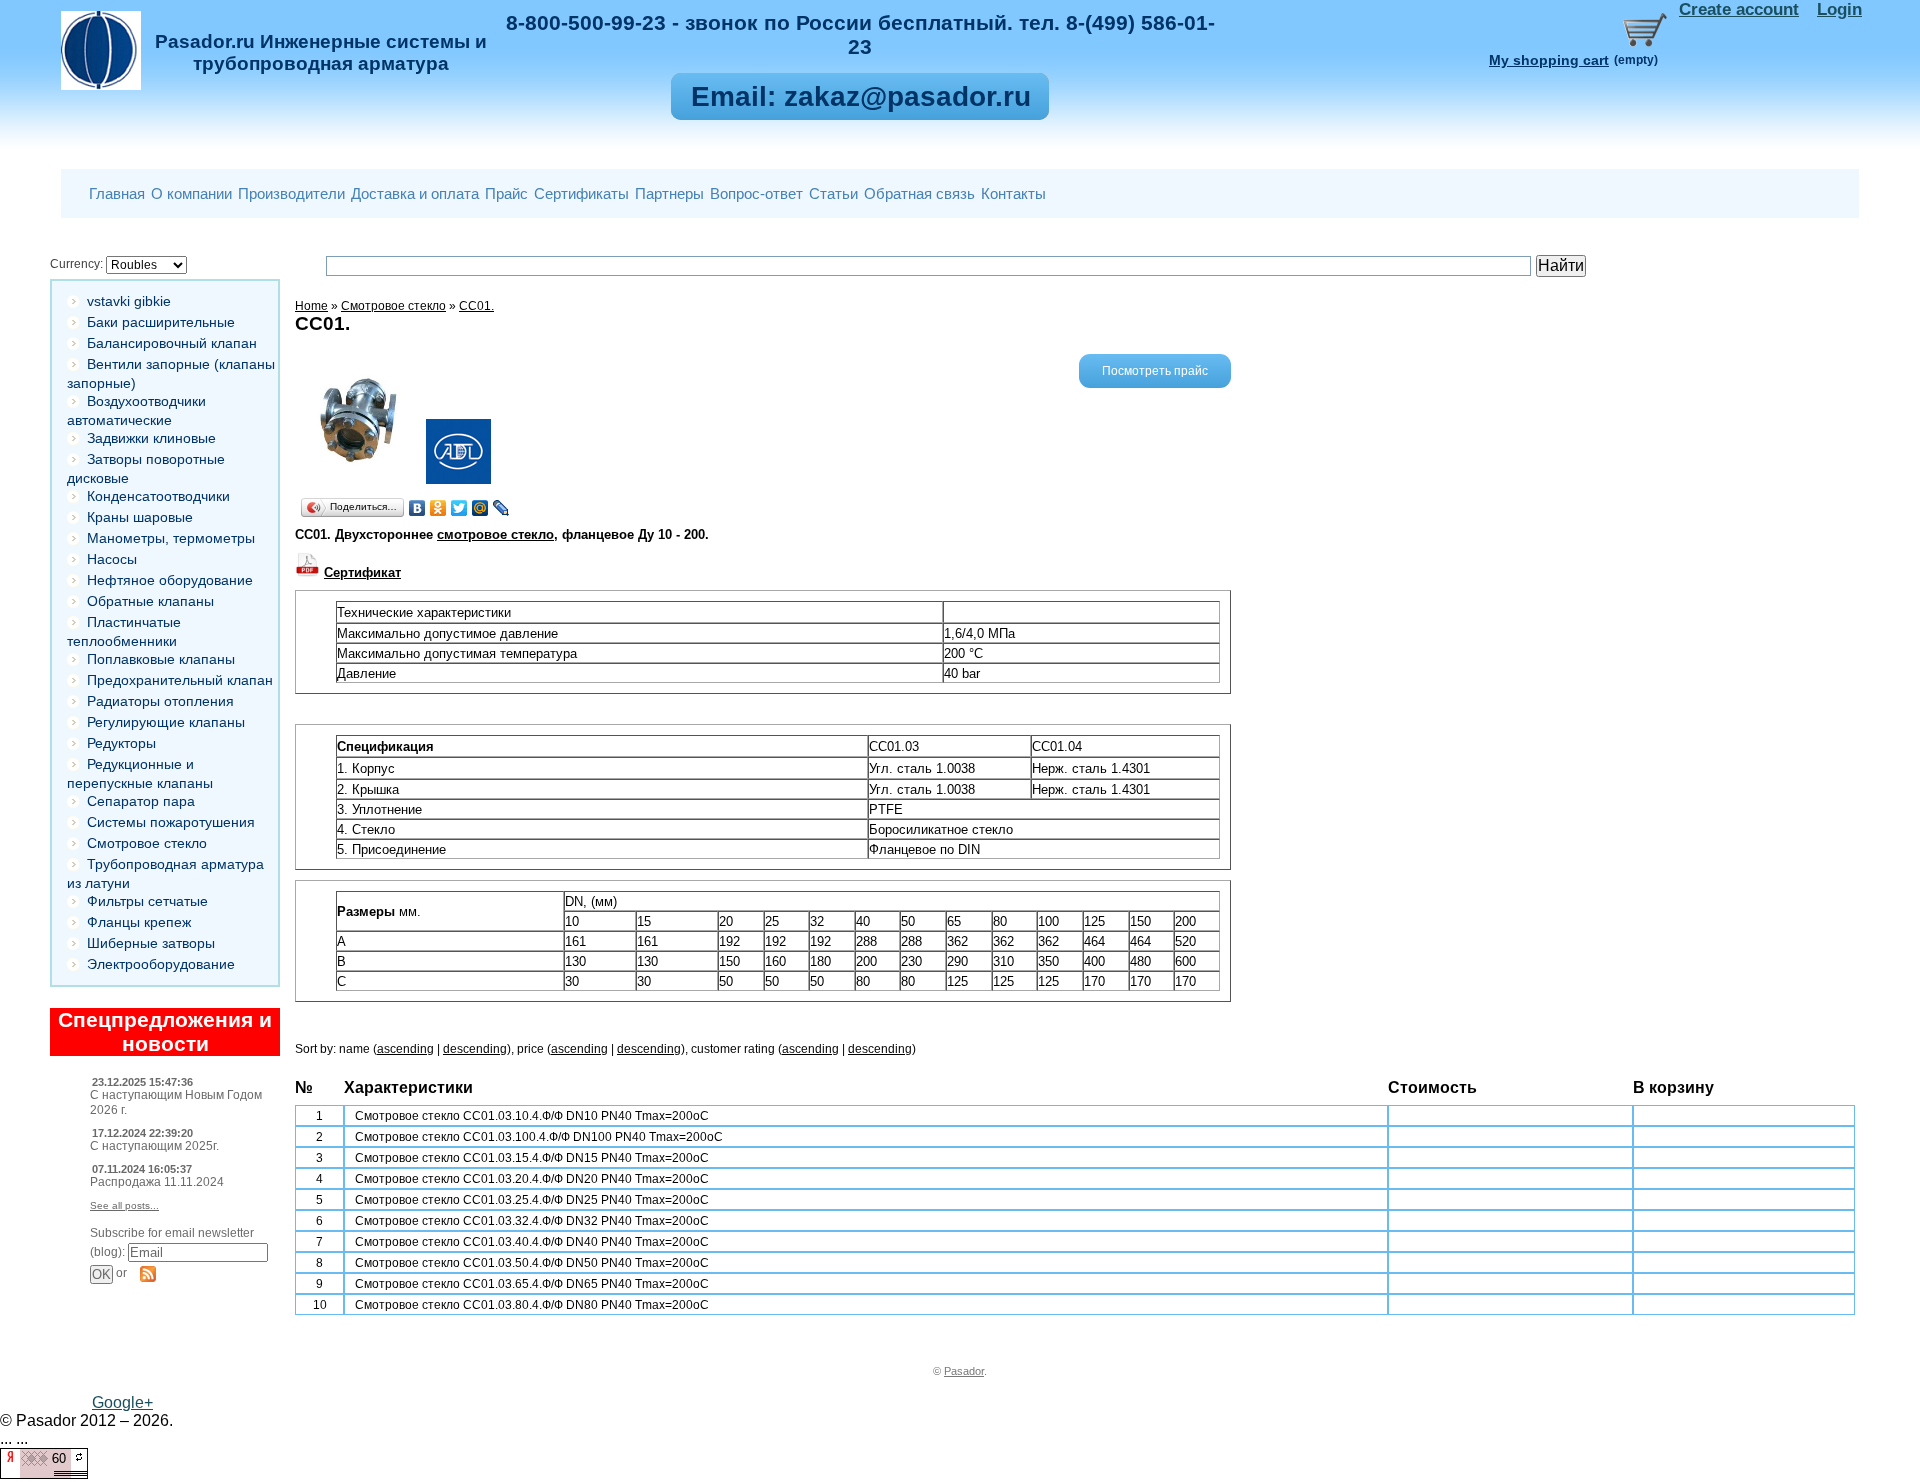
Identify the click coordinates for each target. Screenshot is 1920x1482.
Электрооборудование (161, 964)
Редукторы (121, 743)
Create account (1739, 9)
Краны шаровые (140, 517)
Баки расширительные (161, 322)
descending (475, 1049)
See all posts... (124, 1205)
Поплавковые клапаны (161, 659)
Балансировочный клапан (172, 343)
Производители (291, 193)
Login (1839, 9)
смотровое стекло (495, 534)
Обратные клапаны (150, 601)
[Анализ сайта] (44, 1473)
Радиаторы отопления (160, 701)
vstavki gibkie (129, 301)
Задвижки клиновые (151, 438)
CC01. (476, 306)
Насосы (112, 559)
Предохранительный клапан (180, 680)
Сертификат (362, 572)
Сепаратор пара (141, 801)
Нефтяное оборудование (170, 580)
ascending (405, 1049)
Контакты (1013, 193)
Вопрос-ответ (756, 193)
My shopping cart (1549, 60)
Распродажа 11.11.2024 (157, 1182)
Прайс (506, 193)
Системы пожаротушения (171, 822)
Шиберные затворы (151, 943)
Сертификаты (581, 193)
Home (311, 306)
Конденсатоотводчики (158, 496)
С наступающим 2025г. (154, 1146)
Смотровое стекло (147, 843)
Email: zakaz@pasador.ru (861, 96)
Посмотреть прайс (1155, 371)
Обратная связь (919, 193)
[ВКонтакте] (417, 508)
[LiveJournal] (501, 508)
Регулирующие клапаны (166, 722)
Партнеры (669, 193)
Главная (117, 193)
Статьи (833, 193)
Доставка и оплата (415, 193)
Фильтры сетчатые (147, 901)
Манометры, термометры (171, 538)
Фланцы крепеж (139, 922)
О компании (191, 193)
